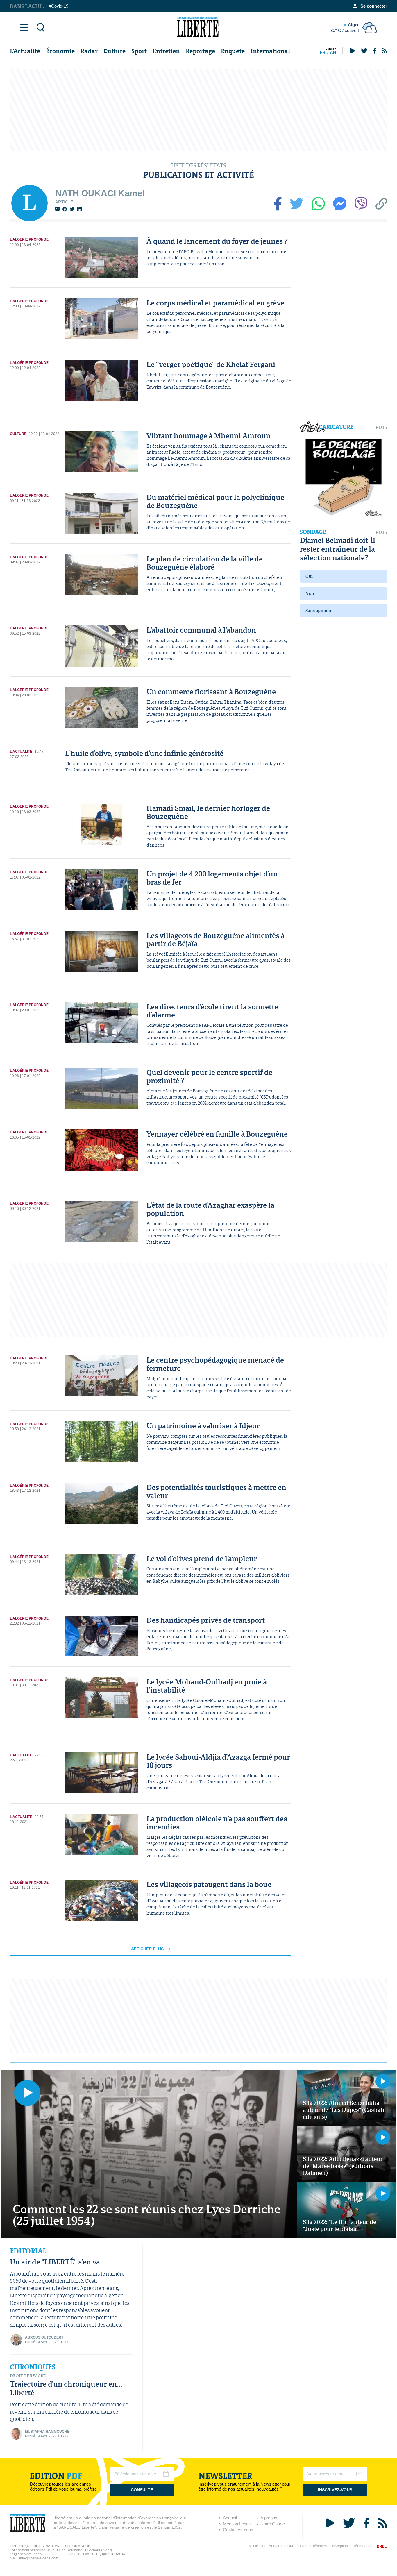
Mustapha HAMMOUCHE (47, 2432)
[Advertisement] (199, 110)
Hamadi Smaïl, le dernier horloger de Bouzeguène (208, 812)
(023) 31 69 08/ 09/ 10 (63, 2554)
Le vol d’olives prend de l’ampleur (202, 1558)
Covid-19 (60, 6)
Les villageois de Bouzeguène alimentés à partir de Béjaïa (216, 939)
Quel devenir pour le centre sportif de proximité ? (209, 1076)
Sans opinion (318, 610)
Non (310, 593)
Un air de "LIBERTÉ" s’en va (55, 2262)
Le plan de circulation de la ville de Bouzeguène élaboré (205, 563)
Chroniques (33, 2367)
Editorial (28, 2251)
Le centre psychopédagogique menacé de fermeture (215, 1364)
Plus (381, 427)
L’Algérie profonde (29, 239)
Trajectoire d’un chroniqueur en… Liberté (66, 2388)
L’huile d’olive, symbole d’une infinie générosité (144, 753)
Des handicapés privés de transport (206, 1620)
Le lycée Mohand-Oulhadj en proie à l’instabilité (207, 1686)
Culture (115, 51)
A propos (269, 2518)
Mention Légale (237, 2524)
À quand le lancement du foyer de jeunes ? (217, 241)
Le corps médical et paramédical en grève (215, 303)
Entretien (166, 51)
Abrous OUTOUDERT (44, 2337)
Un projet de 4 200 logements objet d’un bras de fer (212, 878)
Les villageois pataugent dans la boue (209, 1884)
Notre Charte (273, 2524)
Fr (323, 52)
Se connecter (374, 6)
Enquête (233, 51)
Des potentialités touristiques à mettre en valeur (216, 1491)
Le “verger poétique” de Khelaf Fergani (211, 364)
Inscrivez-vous (335, 2490)
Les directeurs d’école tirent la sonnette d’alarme (212, 1011)
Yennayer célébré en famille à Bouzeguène (217, 1134)
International (270, 51)
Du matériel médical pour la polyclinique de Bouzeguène (215, 501)
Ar (333, 52)
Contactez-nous (238, 2530)
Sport (139, 51)
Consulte (142, 2490)
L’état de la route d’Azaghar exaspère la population (210, 1209)
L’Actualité (25, 51)
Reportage (200, 51)
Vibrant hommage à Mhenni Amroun (209, 435)
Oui (309, 576)
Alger (345, 27)
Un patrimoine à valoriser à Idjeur (203, 1426)
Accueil (230, 2518)
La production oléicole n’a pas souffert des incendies (217, 1823)
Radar (89, 51)
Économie (60, 51)
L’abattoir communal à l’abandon (201, 630)
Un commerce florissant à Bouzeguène (211, 692)
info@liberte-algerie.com (39, 2558)
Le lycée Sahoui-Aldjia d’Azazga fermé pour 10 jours (218, 1761)
